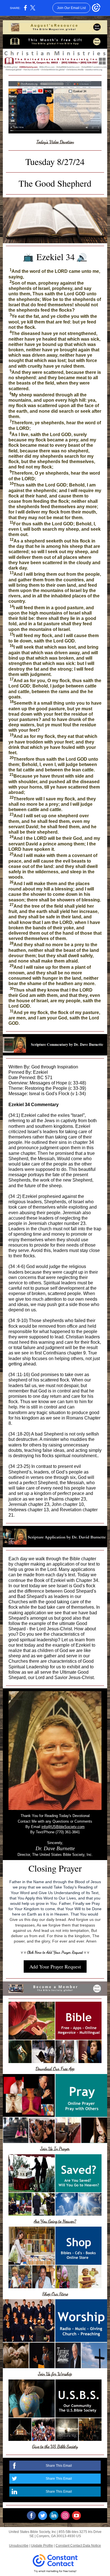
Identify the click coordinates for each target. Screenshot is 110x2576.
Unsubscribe (19, 2546)
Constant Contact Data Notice (78, 2546)
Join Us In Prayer (55, 2148)
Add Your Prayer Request (55, 1966)
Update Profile (42, 2546)
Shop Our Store (55, 2294)
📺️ (28, 257)
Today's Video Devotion (55, 142)
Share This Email (59, 2466)
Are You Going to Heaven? (55, 2221)
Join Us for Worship (55, 2374)
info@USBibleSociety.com (63, 1827)
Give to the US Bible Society (55, 2446)
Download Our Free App (55, 2069)
